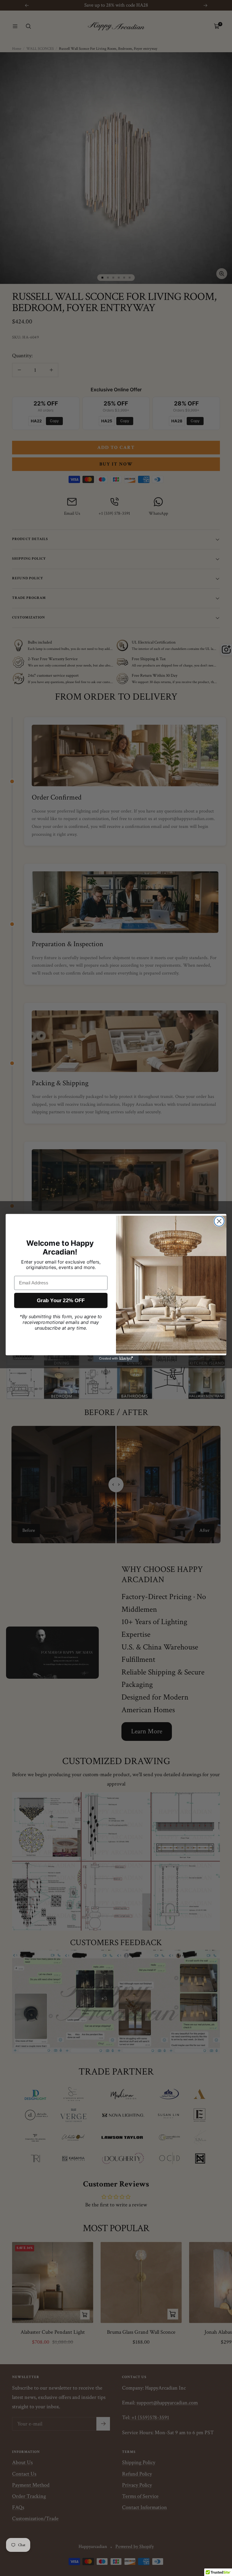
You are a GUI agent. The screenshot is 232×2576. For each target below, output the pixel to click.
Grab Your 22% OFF (61, 1301)
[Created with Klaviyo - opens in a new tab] (116, 1359)
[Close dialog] (219, 1221)
